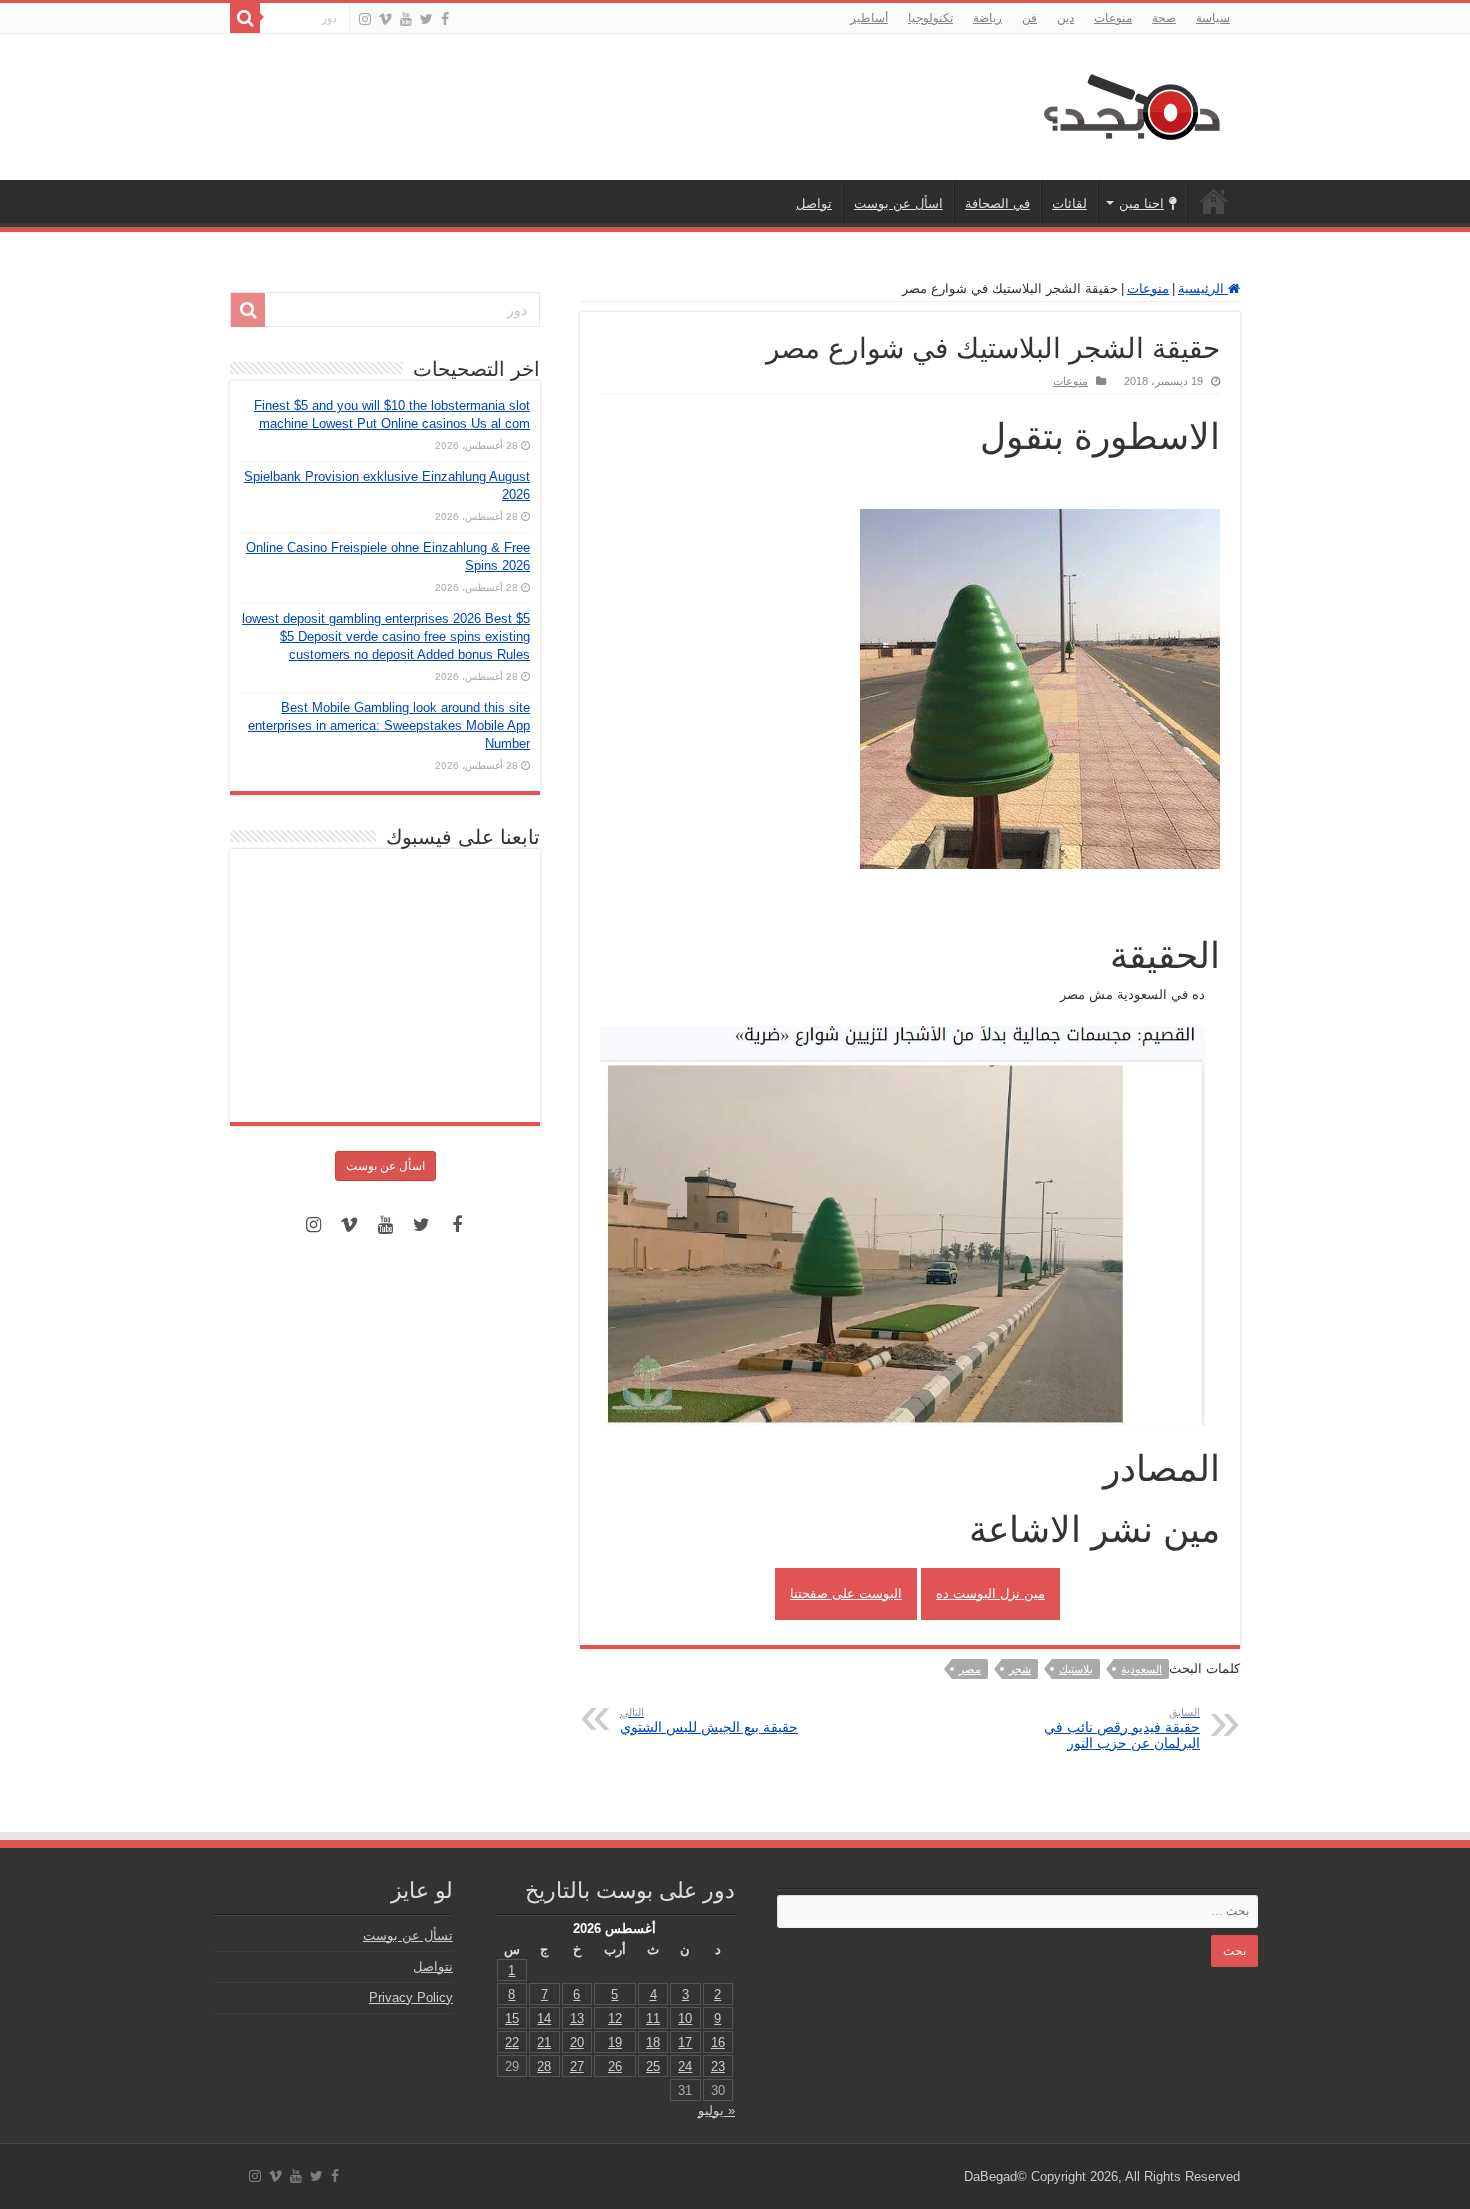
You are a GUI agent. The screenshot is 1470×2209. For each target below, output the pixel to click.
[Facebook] (445, 19)
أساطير (869, 18)
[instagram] (365, 19)
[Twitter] (426, 19)
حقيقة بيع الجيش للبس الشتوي (709, 1720)
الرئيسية (1214, 201)
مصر (970, 1669)
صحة (1164, 18)
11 (653, 2018)
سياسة (1213, 18)
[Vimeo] (385, 19)
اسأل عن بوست (898, 203)
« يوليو (716, 2110)
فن (1029, 18)
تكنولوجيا (930, 18)
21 (544, 2042)
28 (544, 2066)
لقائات (1069, 203)
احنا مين (1141, 203)
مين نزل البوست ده (990, 1593)
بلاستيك (1076, 1669)
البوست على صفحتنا (846, 1593)
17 (685, 2042)
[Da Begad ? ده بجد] (1130, 103)
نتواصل (433, 1966)
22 (512, 2042)
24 (685, 2066)
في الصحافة (997, 203)
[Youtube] (406, 19)
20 (577, 2042)
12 (615, 2018)
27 (577, 2066)
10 (685, 2018)
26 (615, 2066)
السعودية (1141, 1669)
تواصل (814, 203)
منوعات (1113, 18)
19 (615, 2042)
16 (718, 2042)
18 (653, 2042)
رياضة (987, 18)
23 (718, 2066)
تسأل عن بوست (408, 1935)
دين (1065, 18)
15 (512, 2018)
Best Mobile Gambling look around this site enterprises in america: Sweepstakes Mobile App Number (389, 725)
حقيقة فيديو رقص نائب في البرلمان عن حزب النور (1122, 1728)
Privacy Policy (411, 1997)
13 (577, 2018)
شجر (1020, 1669)
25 (653, 2066)
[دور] (245, 18)
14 (544, 2018)
